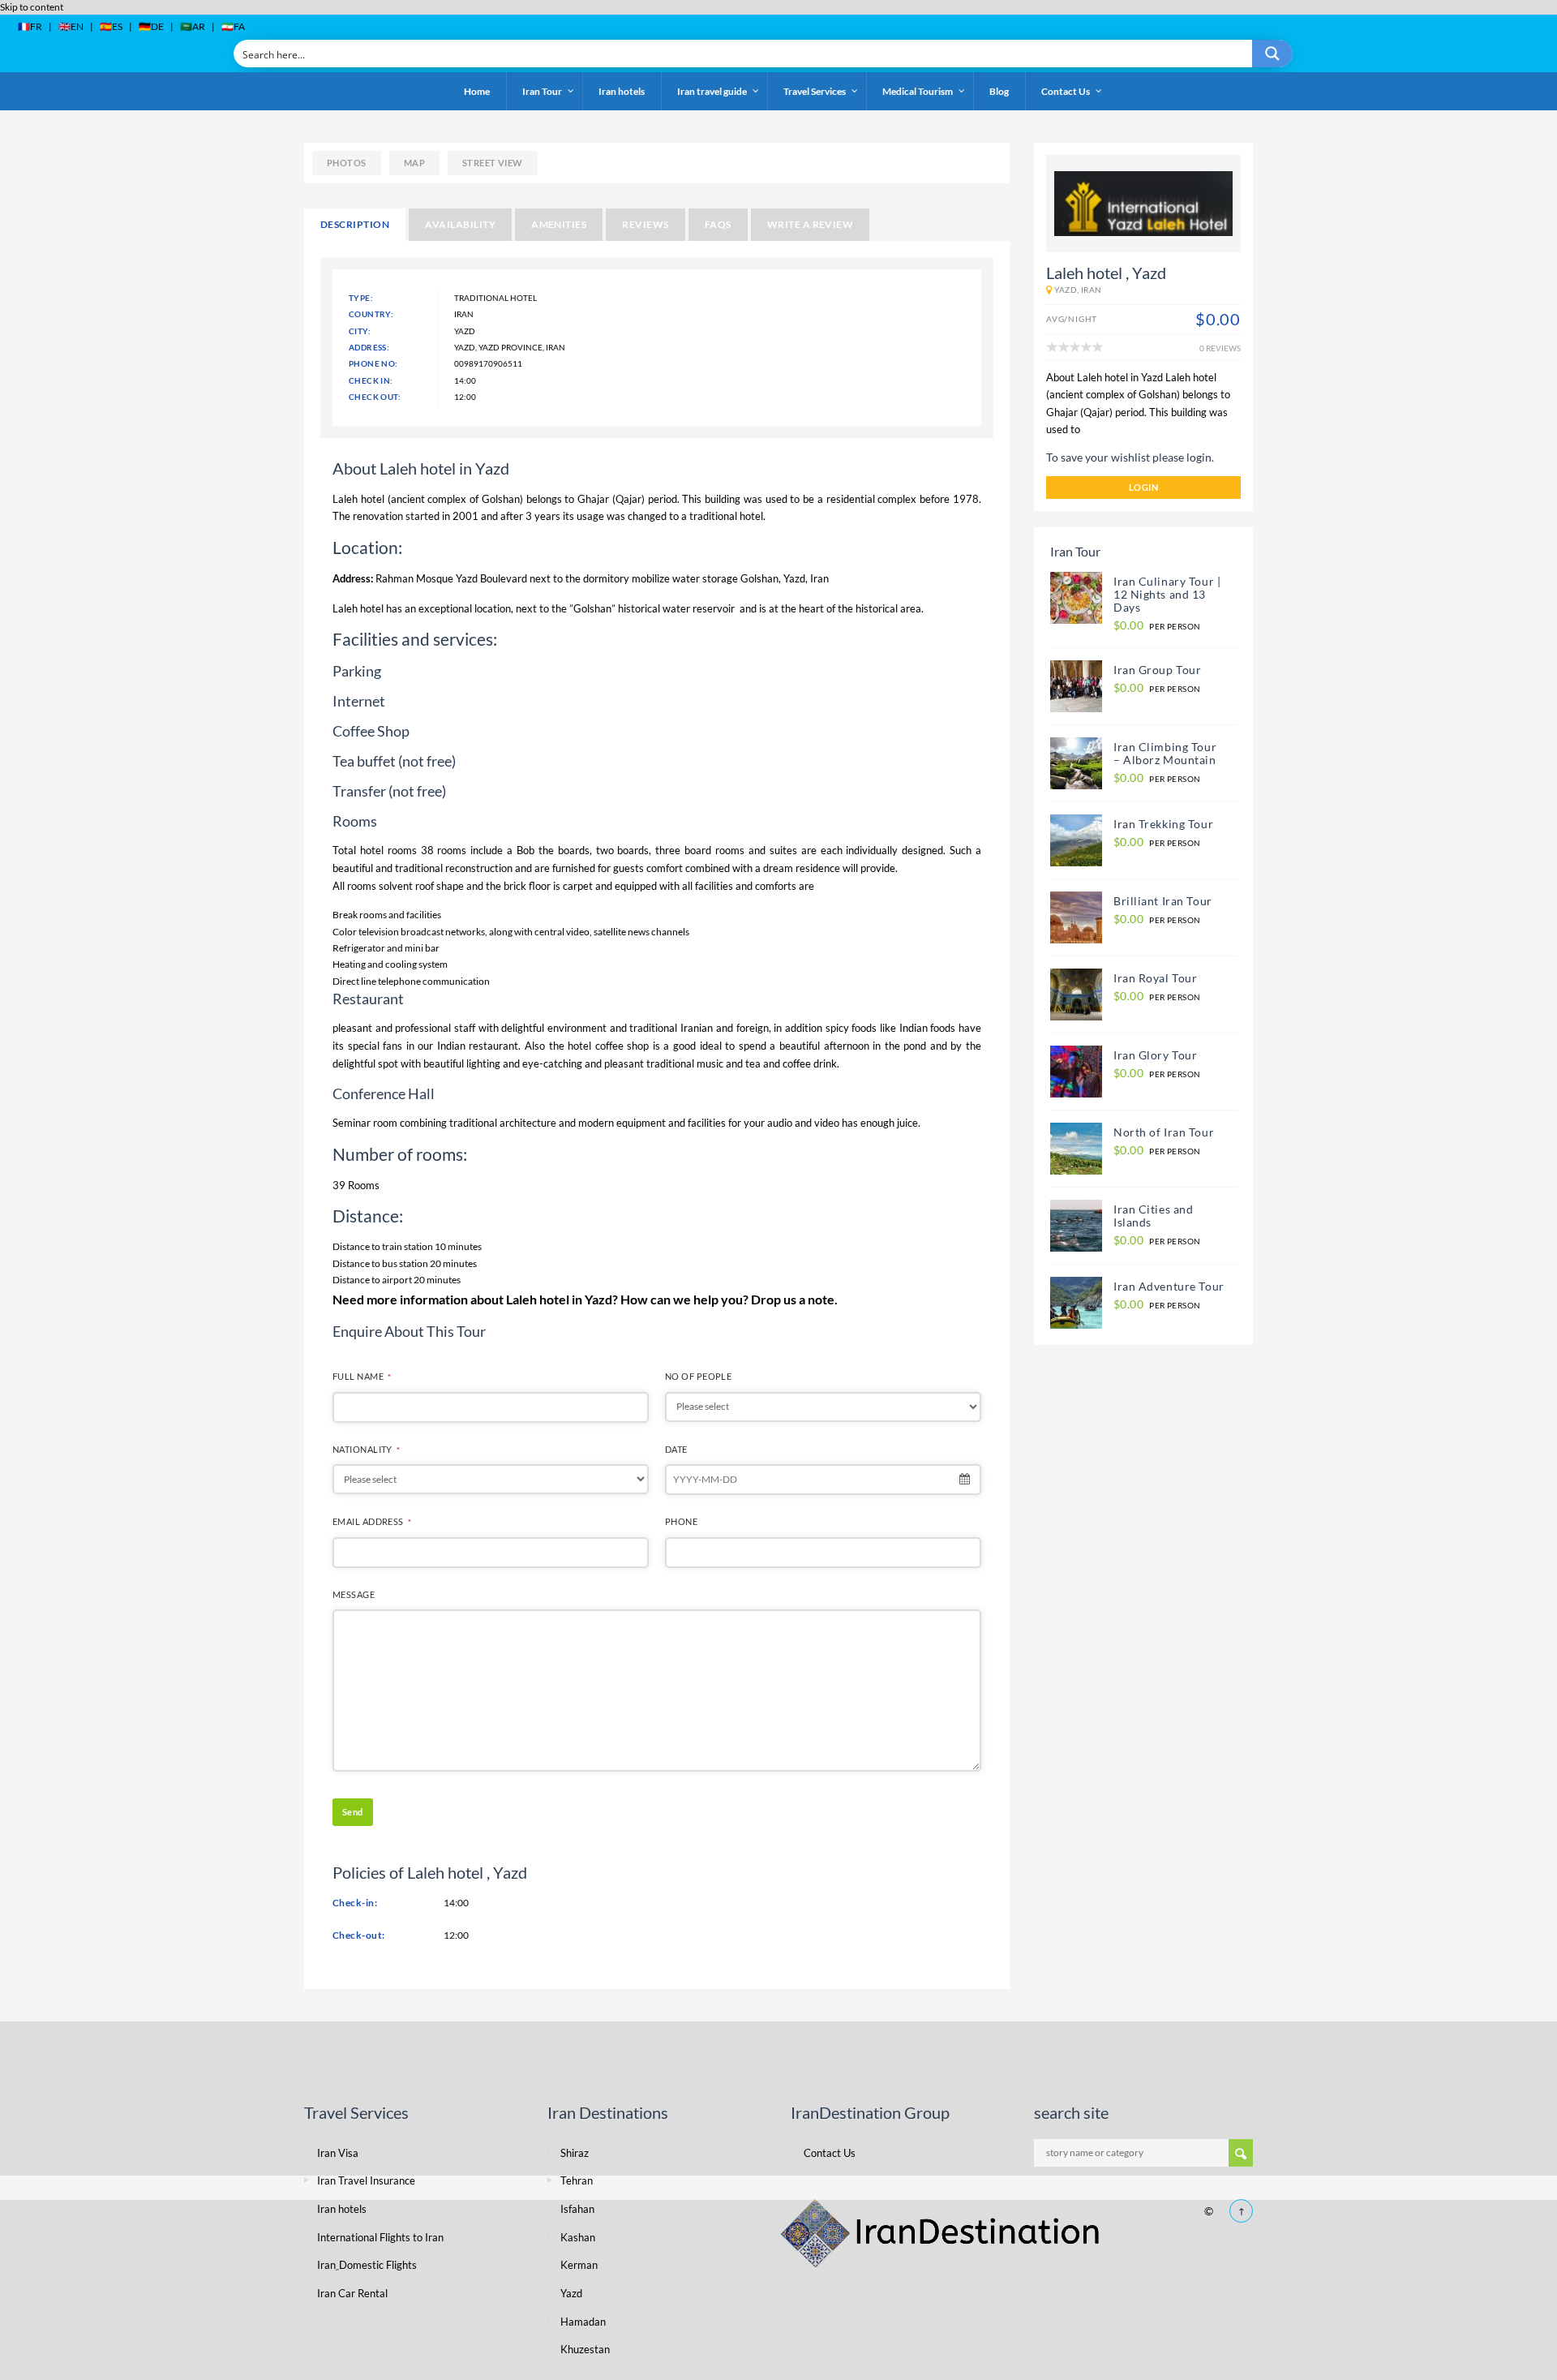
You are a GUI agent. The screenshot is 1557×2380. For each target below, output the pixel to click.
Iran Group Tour (1157, 670)
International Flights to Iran (380, 2237)
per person (1157, 626)
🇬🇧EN (71, 26)
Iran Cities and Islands (1153, 1216)
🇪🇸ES (111, 26)
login (1143, 487)
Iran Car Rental (352, 2293)
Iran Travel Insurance (366, 2180)
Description (355, 224)
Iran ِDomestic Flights (367, 2265)
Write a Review (811, 224)
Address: (369, 347)
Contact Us (830, 2153)
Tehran (577, 2180)
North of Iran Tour (1164, 1132)
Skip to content (32, 7)
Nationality (366, 1449)
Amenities (559, 224)
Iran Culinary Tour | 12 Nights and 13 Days (1169, 594)
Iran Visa (338, 2153)
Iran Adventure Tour (1169, 1286)
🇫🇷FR (30, 26)
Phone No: (373, 363)
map (414, 163)
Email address (372, 1521)
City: (360, 331)
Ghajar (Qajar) (611, 499)
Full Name (362, 1376)
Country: (371, 314)
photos (347, 163)
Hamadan (583, 2322)
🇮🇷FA (233, 26)
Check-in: (355, 1903)
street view (493, 163)
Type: (361, 298)
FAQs (718, 224)
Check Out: (375, 397)
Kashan (578, 2237)
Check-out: (359, 1935)
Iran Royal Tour (1155, 978)
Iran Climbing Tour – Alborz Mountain (1165, 753)
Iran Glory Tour (1155, 1055)
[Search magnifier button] (1272, 54)
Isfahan (577, 2209)
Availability (460, 224)
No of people (698, 1376)
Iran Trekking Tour (1163, 824)
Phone (681, 1521)
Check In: (371, 380)
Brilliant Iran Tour (1163, 901)
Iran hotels (342, 2209)
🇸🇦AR (193, 26)
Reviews (645, 224)
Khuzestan (585, 2349)
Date (676, 1449)
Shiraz (575, 2153)
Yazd (794, 578)
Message (354, 1594)
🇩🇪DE (151, 26)
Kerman (579, 2265)
